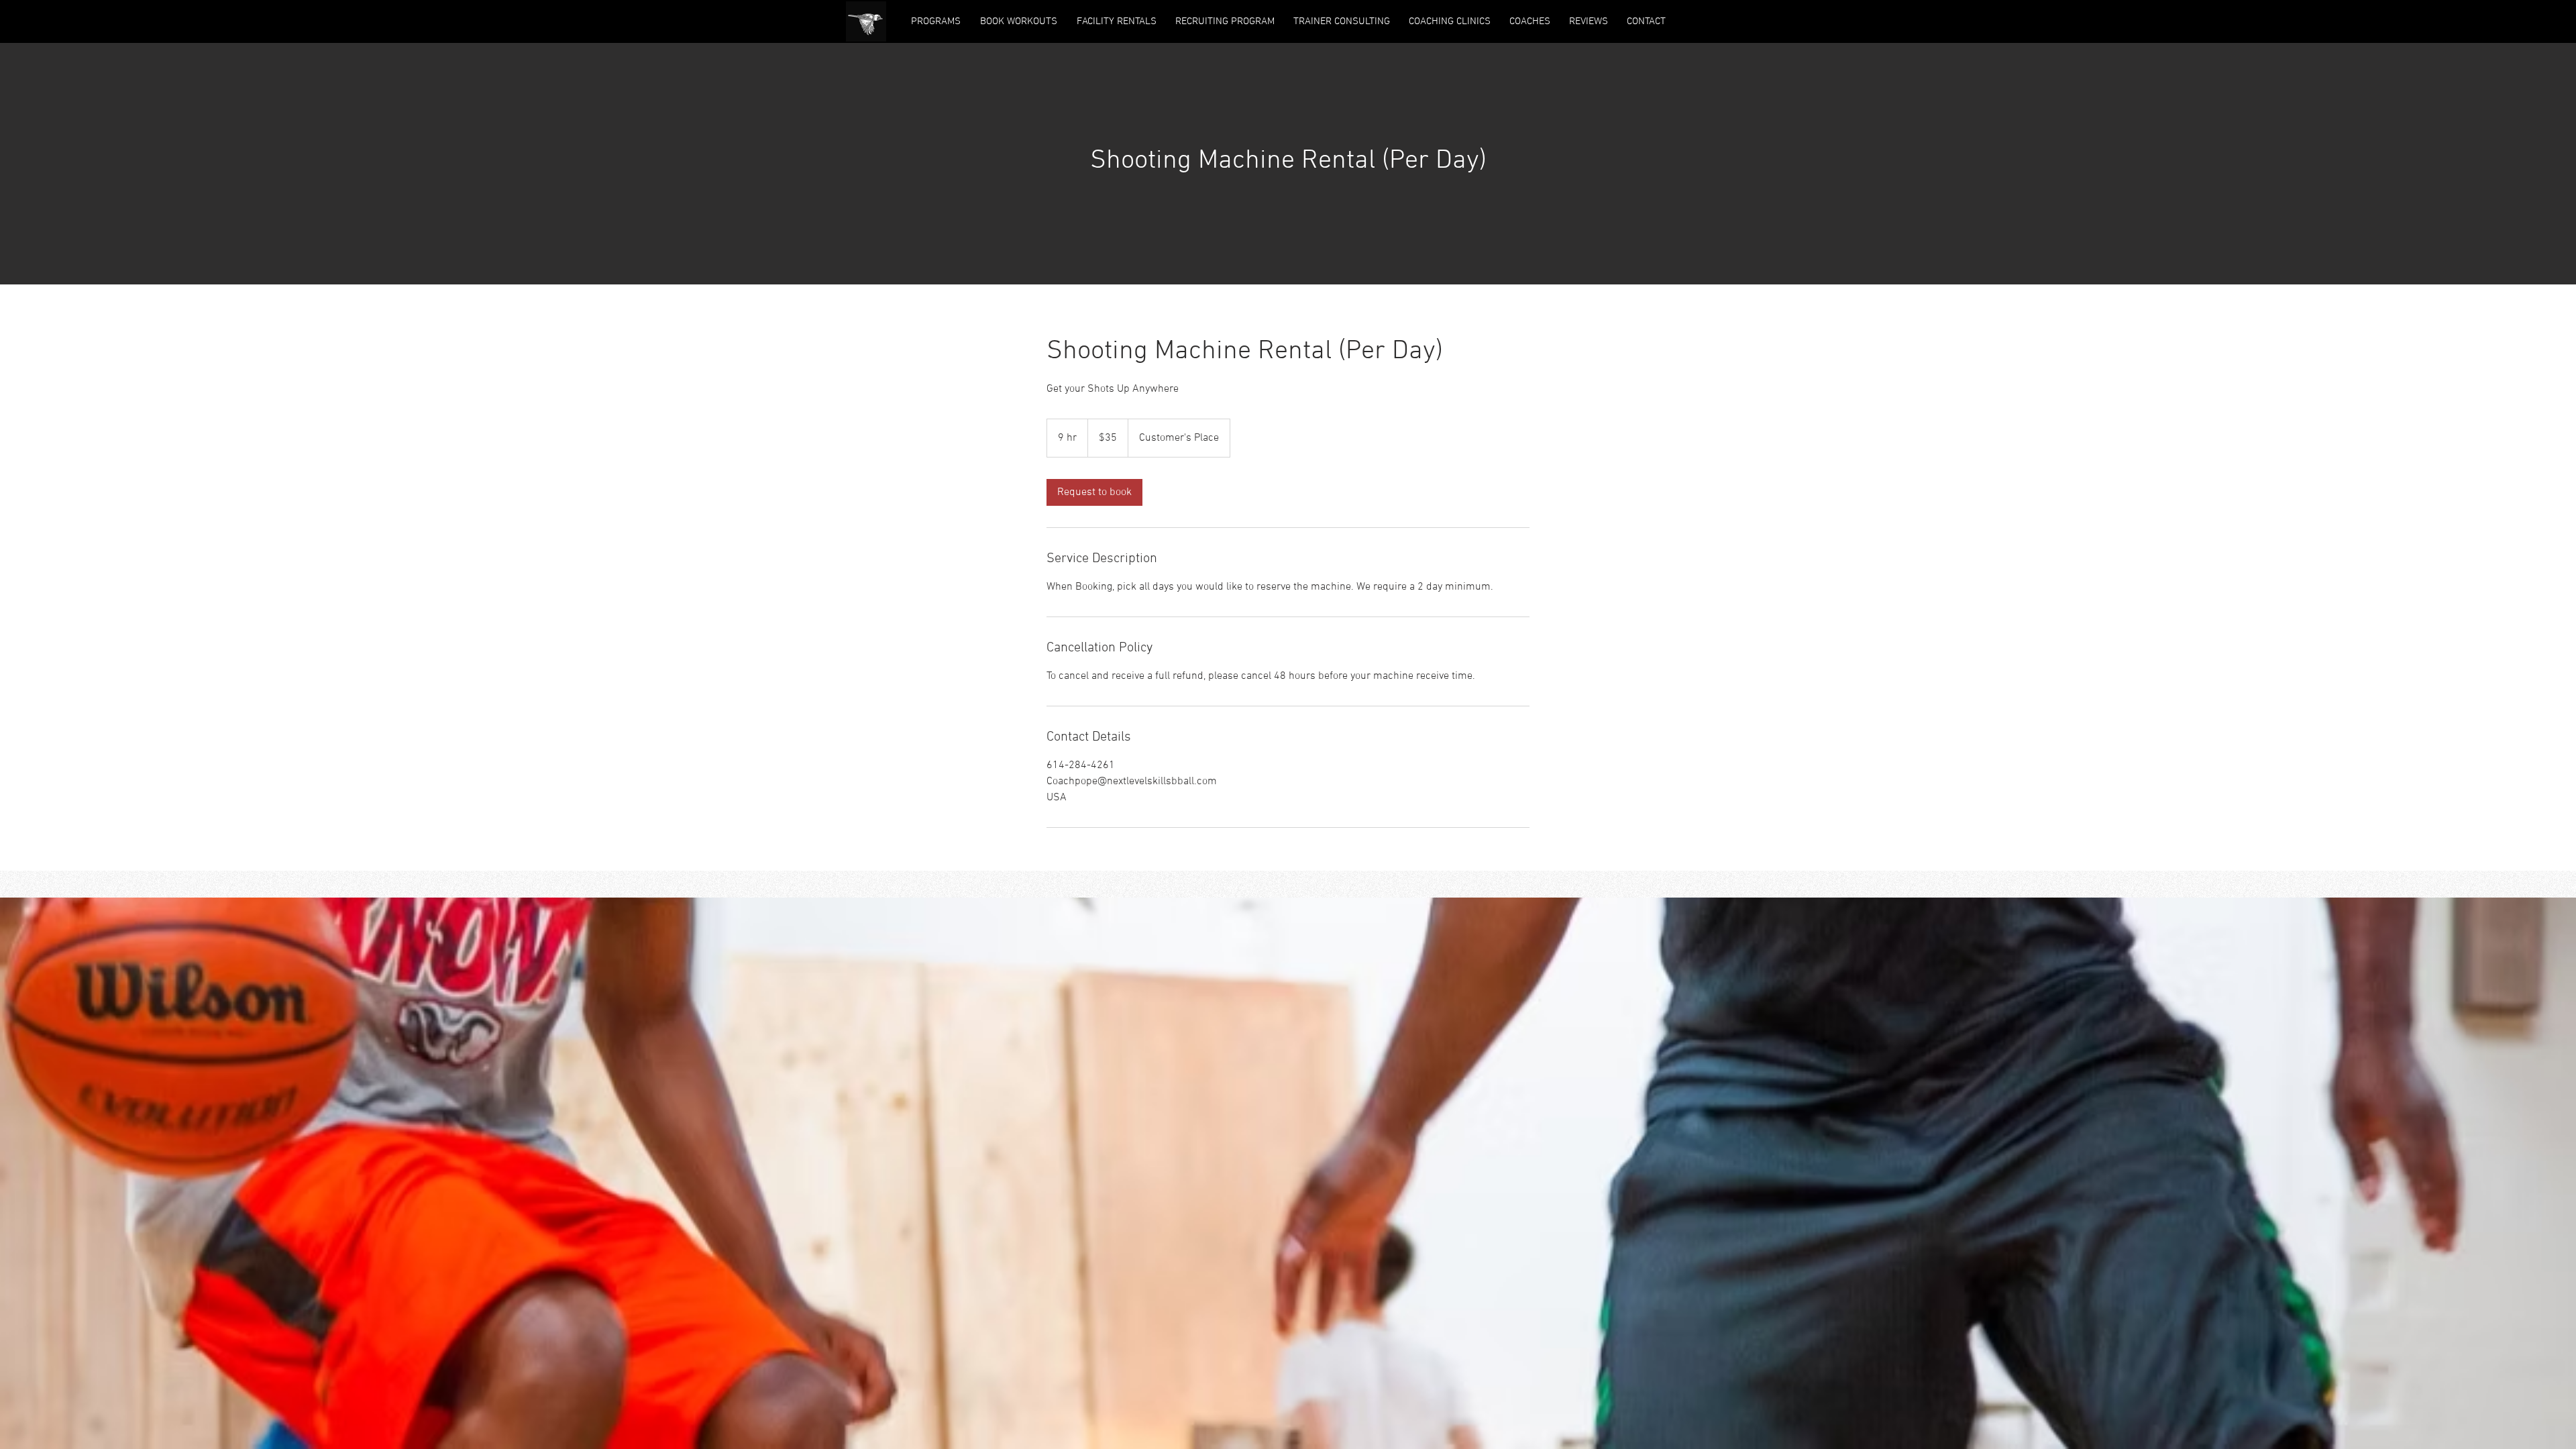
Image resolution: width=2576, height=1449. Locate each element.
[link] (1094, 492)
